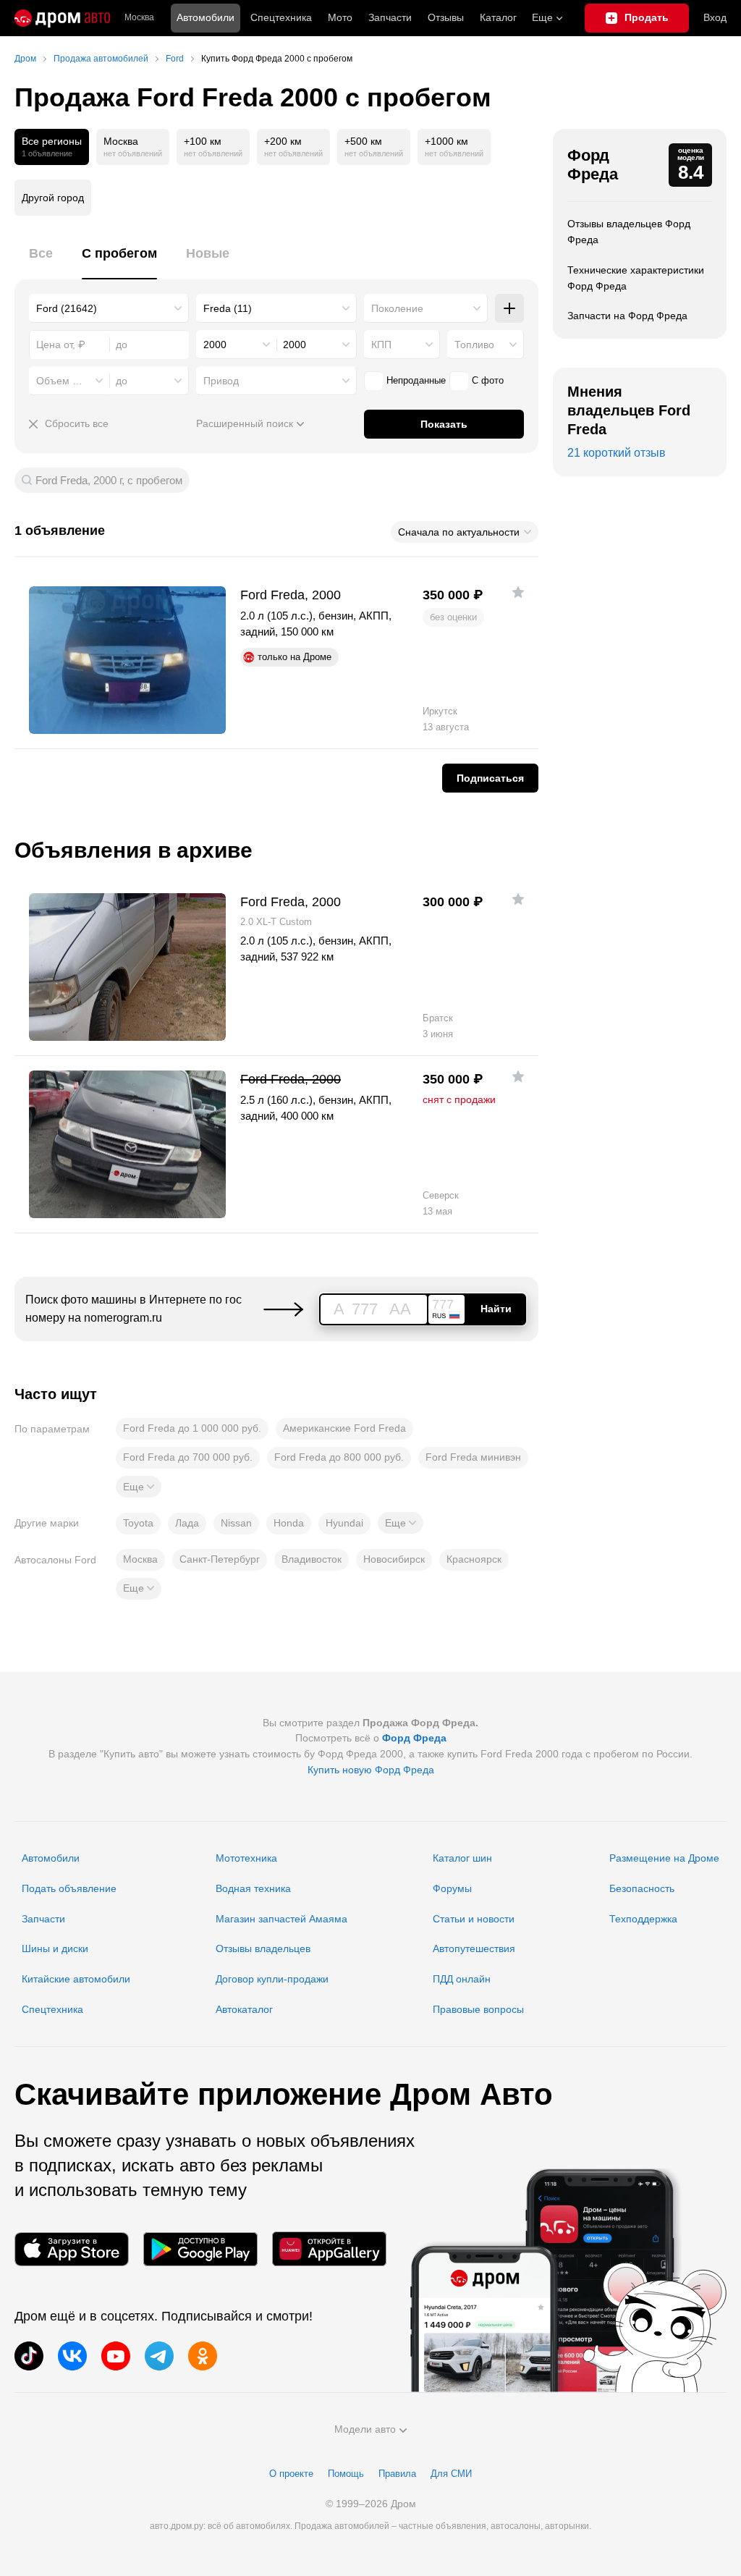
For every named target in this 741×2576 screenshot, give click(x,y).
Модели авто (365, 2429)
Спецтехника (52, 2009)
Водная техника (253, 1888)
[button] (139, 1487)
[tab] (41, 262)
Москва (139, 18)
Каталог (498, 17)
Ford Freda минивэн (473, 1457)
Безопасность (642, 1888)
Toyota (138, 1523)
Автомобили (206, 17)
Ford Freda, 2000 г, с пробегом (109, 480)
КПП (381, 345)
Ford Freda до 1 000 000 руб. (192, 1428)
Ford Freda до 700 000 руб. (188, 1457)
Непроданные (416, 380)
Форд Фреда (593, 165)
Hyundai (344, 1523)
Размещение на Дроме (664, 1858)
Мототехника (246, 1858)
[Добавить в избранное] (518, 592)
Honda (289, 1523)
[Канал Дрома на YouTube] (116, 2356)
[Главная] (62, 18)
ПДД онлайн (462, 1979)
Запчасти (390, 17)
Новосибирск (394, 1559)
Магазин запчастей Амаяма (281, 1919)
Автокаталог (244, 2009)
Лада (187, 1523)
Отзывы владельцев (263, 1948)
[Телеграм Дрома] (159, 2356)
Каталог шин (462, 1858)
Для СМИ (451, 2474)
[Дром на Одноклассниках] (203, 2356)
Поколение (397, 308)
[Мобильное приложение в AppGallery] (329, 2249)
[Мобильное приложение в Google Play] (200, 2249)
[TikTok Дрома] (29, 2356)
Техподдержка (643, 1919)
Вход (715, 17)
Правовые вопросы (478, 2009)
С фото (488, 380)
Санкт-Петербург (220, 1559)
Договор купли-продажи (272, 1979)
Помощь (346, 2474)
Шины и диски (55, 1948)
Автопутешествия (474, 1948)
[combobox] (109, 308)
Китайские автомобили (76, 1979)
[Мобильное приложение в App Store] (72, 2249)
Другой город (53, 198)
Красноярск (474, 1559)
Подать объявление (69, 1888)
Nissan (236, 1523)
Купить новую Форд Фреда (371, 1770)
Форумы (452, 1888)
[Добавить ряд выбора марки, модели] (509, 308)
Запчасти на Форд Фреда (627, 316)
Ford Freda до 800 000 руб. (339, 1457)
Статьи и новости (474, 1919)
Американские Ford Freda (344, 1428)
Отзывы (446, 17)
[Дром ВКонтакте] (72, 2356)
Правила (397, 2474)
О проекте (291, 2474)
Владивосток (312, 1559)
